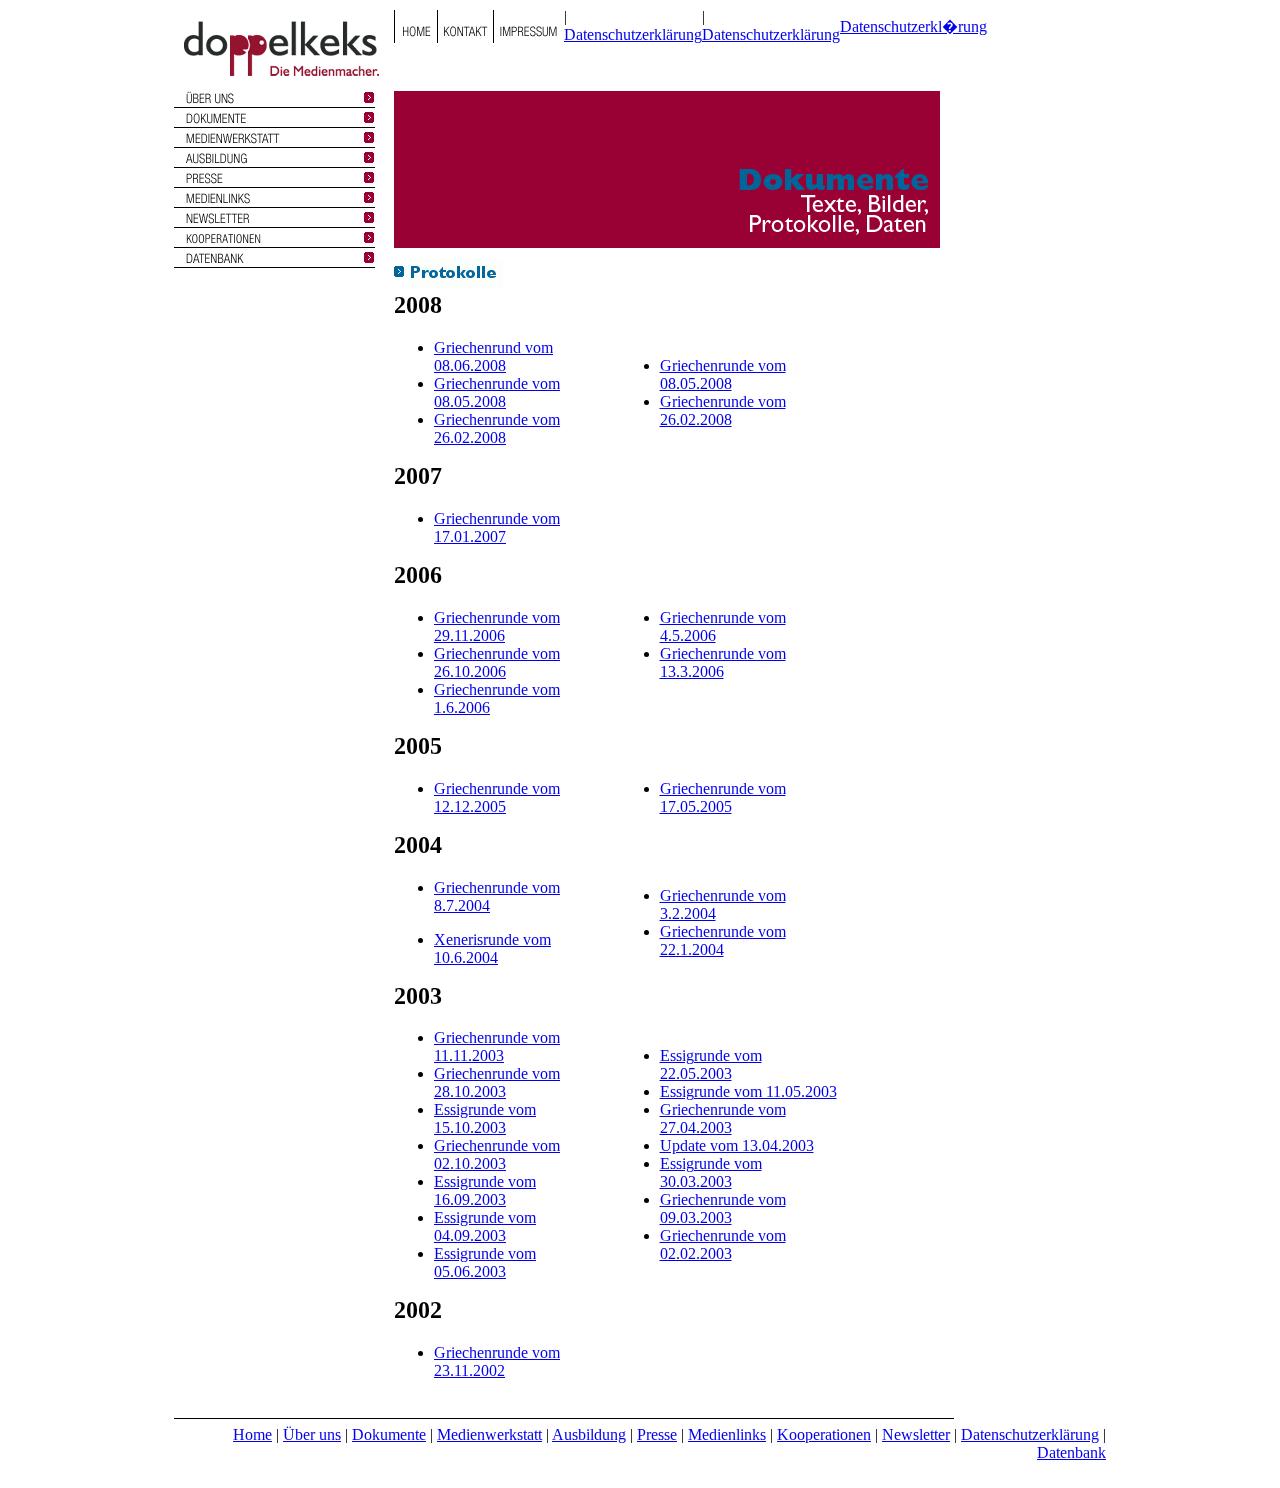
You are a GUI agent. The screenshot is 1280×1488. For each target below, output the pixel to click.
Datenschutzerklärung (633, 34)
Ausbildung (589, 1434)
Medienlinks (727, 1434)
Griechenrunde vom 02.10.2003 (497, 1154)
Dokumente (389, 1434)
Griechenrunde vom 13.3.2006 (723, 662)
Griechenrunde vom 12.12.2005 (497, 797)
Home (252, 1434)
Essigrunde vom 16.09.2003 (485, 1190)
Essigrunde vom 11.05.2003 (748, 1091)
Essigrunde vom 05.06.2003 (485, 1262)
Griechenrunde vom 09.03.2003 (723, 1208)
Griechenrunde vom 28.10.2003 (497, 1082)
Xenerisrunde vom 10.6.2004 (492, 948)
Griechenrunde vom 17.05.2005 (723, 797)
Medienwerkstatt (489, 1434)
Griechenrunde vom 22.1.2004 (723, 940)
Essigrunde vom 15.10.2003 (485, 1118)
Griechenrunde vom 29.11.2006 (497, 626)
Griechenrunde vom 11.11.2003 (497, 1046)
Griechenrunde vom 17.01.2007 (497, 527)
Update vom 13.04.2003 (737, 1145)
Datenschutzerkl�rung (913, 26)
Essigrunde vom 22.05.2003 (711, 1064)
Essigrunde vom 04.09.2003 (485, 1226)
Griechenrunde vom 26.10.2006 (497, 662)
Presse (657, 1434)
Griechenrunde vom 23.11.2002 (497, 1361)
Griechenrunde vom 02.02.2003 (723, 1244)
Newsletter (916, 1434)
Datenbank (1071, 1452)
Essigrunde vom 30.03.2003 (711, 1172)
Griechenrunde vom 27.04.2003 (723, 1118)
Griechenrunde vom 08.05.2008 (497, 392)
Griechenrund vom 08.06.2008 (493, 356)
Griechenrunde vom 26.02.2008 (497, 428)
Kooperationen (824, 1434)
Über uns (312, 1434)
